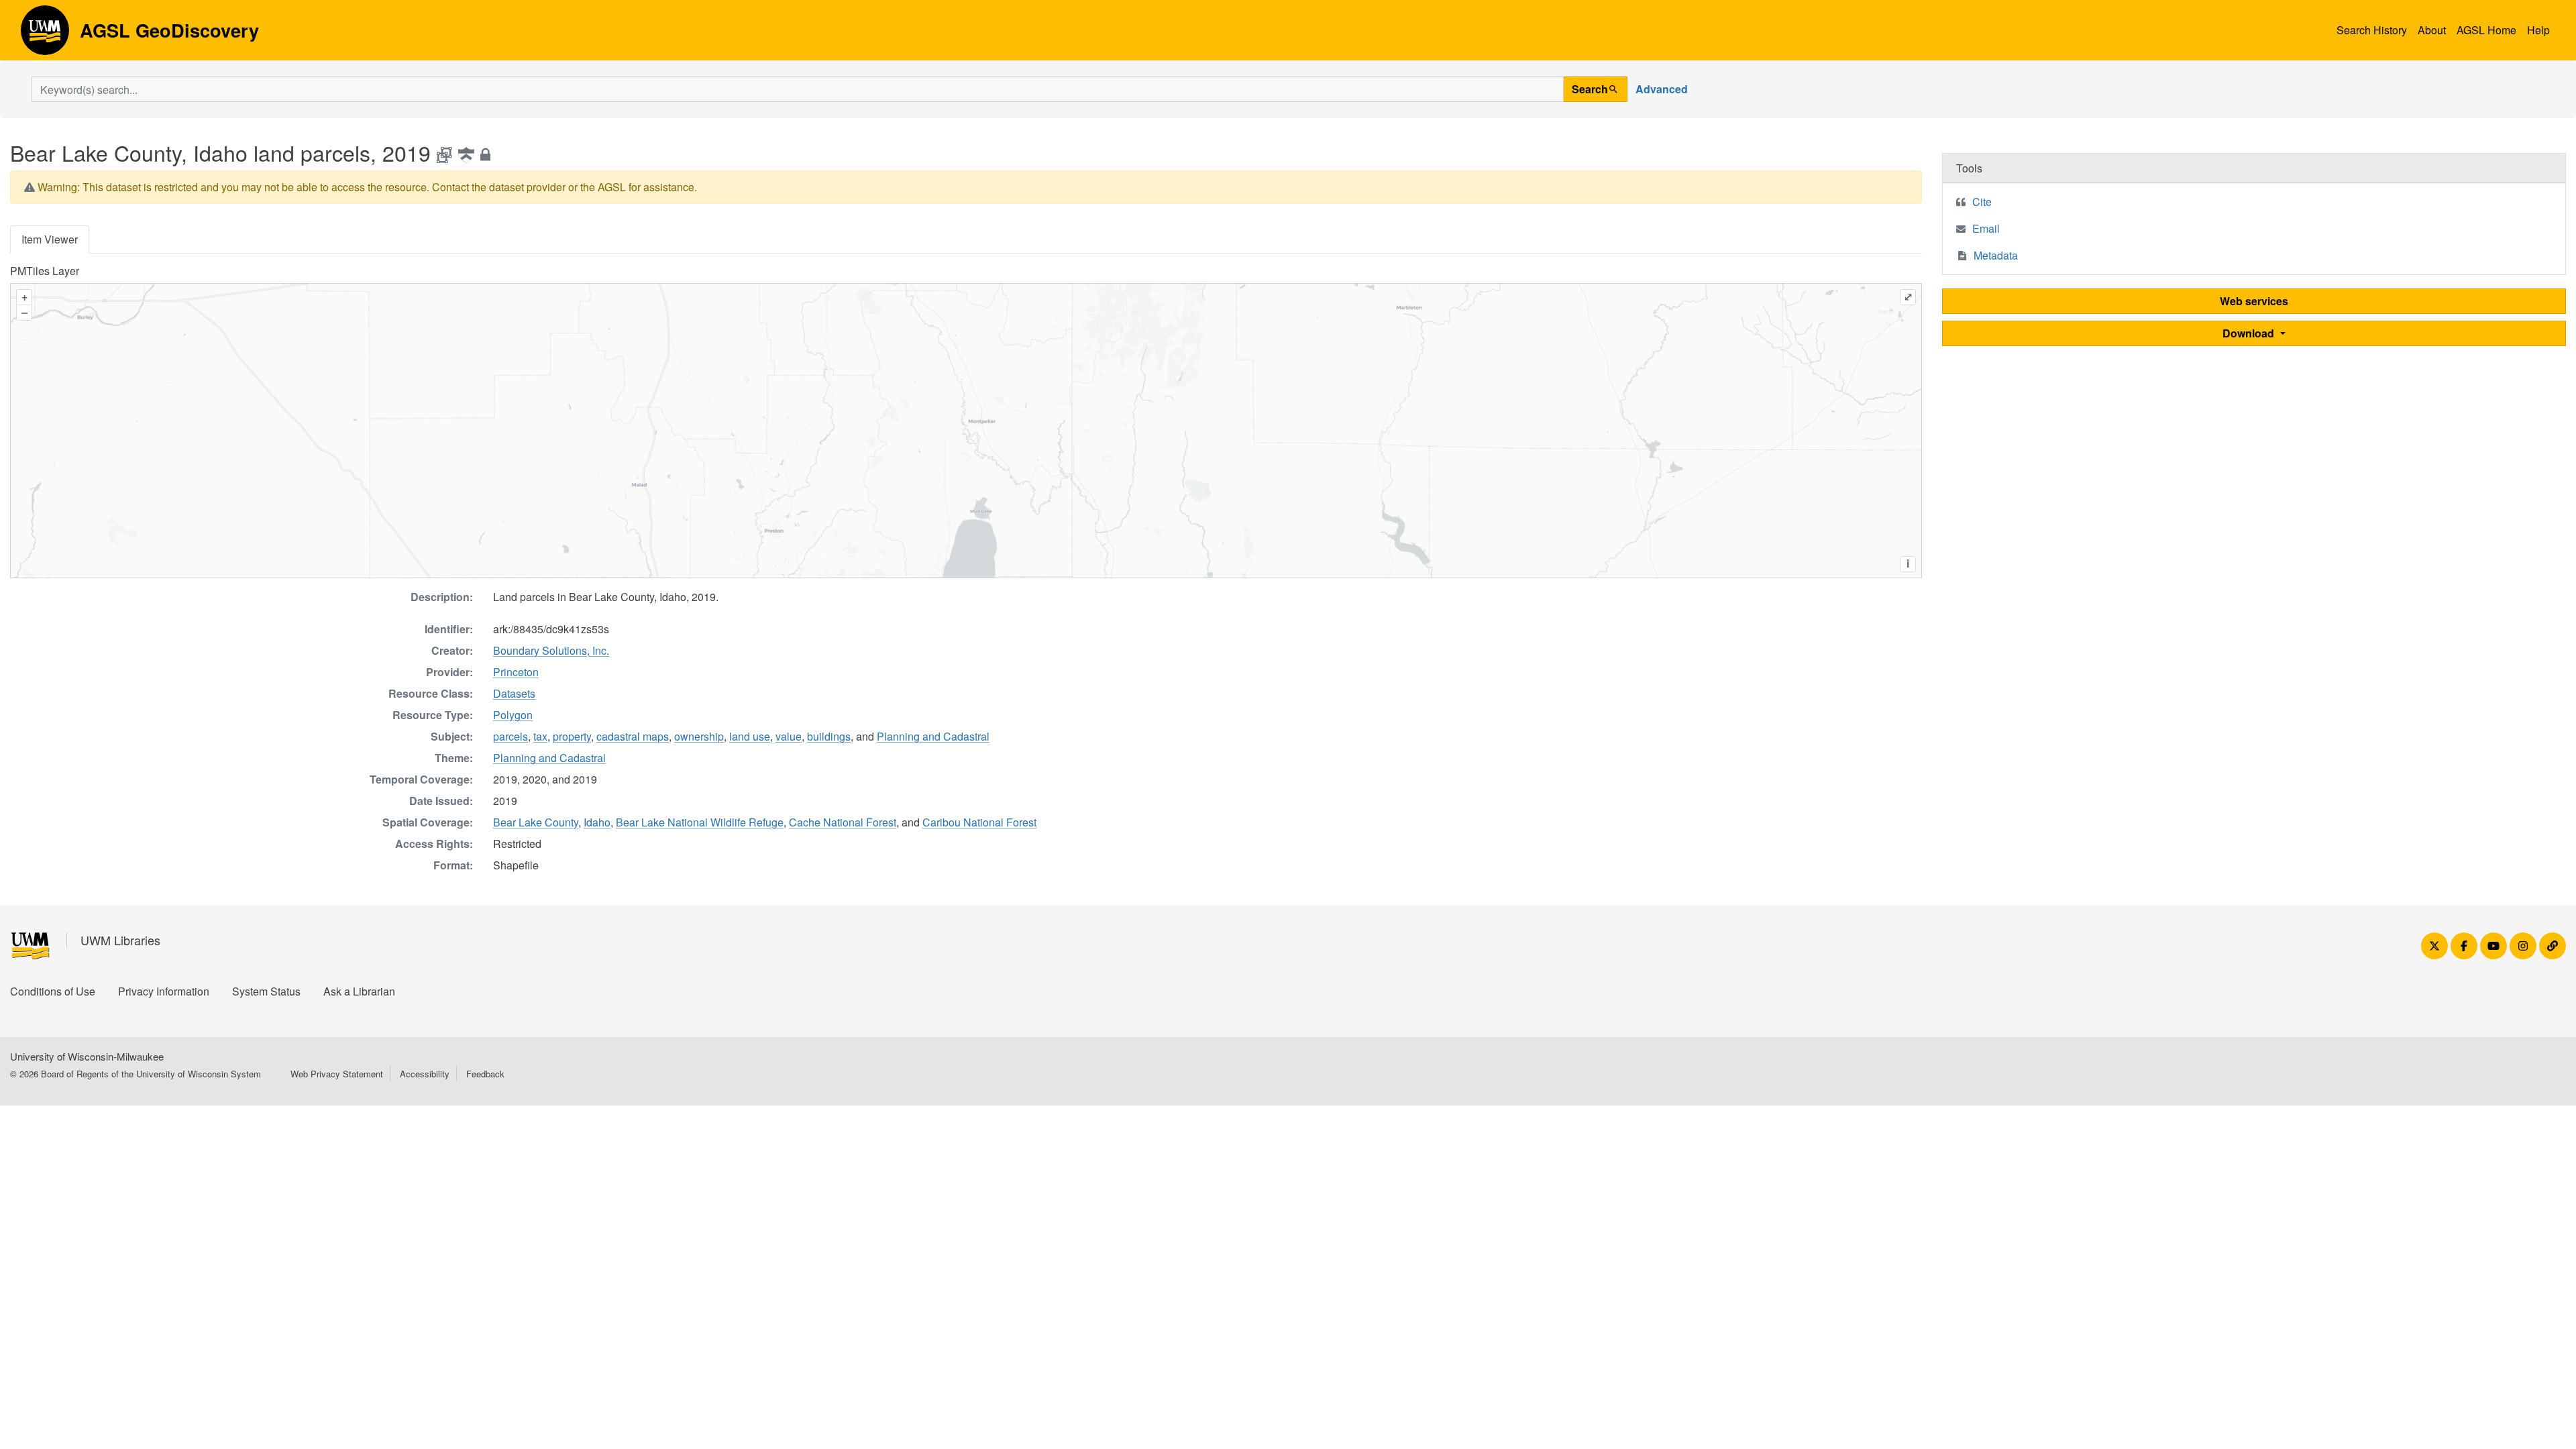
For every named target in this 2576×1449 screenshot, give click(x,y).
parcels (511, 736)
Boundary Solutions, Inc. (551, 650)
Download (2250, 333)
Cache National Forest (843, 822)
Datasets (514, 693)
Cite (1982, 202)
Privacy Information (164, 991)
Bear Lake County (536, 822)
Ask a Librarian (359, 991)
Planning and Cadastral (933, 736)
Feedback (485, 1074)
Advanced (1662, 89)
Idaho (597, 822)
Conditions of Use (53, 991)
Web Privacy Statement (337, 1074)
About (2432, 30)
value (789, 736)
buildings (829, 736)
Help (2538, 30)
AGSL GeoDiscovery (45, 35)
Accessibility (425, 1074)
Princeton (516, 672)
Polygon (513, 715)
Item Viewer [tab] (50, 239)
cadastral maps (633, 736)
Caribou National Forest (979, 822)
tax (540, 736)
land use (750, 736)
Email (1986, 228)
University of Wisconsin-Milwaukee (87, 1056)
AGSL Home (2486, 30)
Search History (2372, 30)
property (572, 736)
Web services (2254, 301)
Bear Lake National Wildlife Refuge (700, 822)
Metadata (1996, 255)
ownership (699, 736)
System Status (266, 991)
